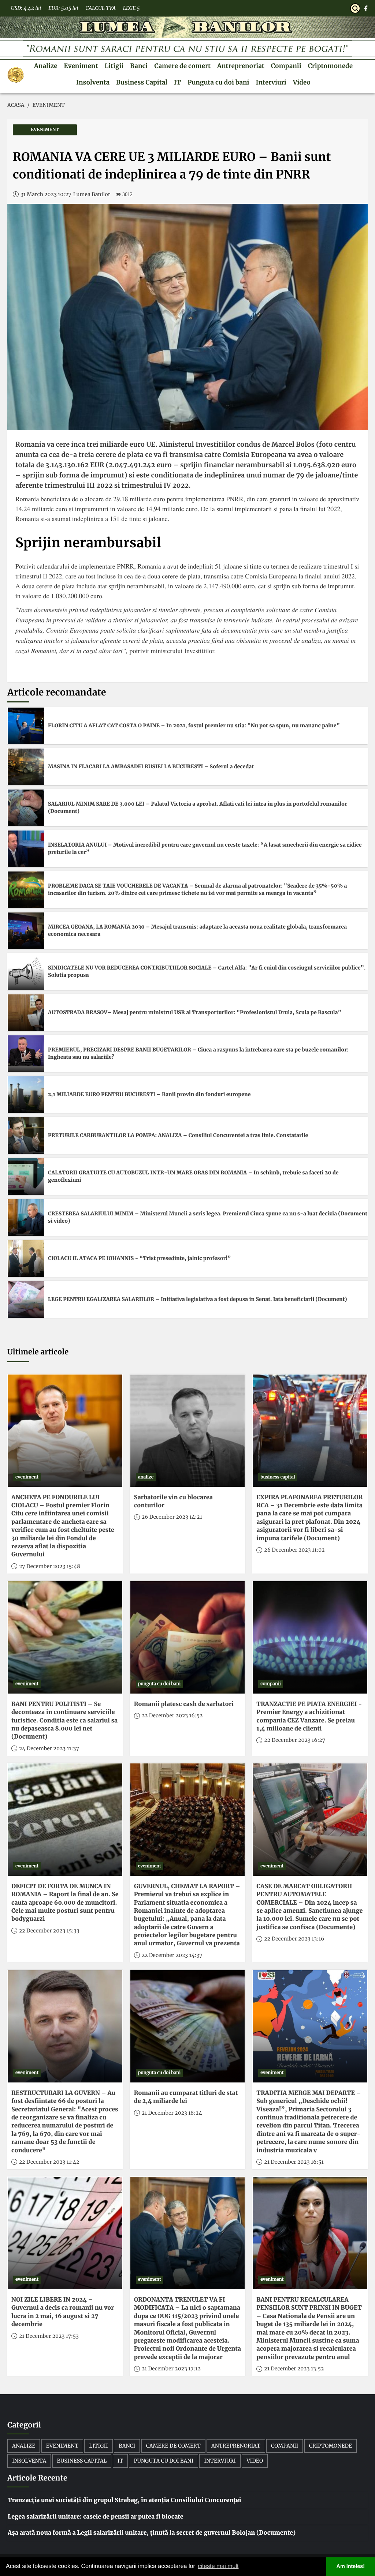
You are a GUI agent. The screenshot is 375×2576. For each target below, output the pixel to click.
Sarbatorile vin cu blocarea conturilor (173, 1501)
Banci (139, 66)
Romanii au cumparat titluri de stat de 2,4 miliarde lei (186, 2097)
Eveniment (81, 66)
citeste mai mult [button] (218, 2566)
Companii (286, 66)
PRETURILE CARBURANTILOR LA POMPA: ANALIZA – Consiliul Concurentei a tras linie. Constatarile (178, 1135)
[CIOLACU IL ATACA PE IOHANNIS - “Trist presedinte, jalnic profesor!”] (26, 1259)
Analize (46, 66)
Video (302, 82)
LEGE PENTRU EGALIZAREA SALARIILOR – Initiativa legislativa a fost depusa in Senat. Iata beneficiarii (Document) (198, 1299)
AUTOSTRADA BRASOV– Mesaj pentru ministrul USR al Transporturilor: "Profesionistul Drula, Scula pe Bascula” (195, 1012)
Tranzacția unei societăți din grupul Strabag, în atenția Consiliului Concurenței (124, 2500)
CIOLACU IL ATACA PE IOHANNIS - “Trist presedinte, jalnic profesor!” (140, 1258)
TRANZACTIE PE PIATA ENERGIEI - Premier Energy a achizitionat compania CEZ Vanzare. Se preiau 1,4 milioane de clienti (309, 1716)
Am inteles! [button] (351, 2566)
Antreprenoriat (241, 66)
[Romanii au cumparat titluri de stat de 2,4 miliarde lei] (188, 2026)
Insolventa (93, 82)
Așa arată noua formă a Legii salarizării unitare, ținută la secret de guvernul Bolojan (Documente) (152, 2533)
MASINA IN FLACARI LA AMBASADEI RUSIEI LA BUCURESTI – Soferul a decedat (151, 766)
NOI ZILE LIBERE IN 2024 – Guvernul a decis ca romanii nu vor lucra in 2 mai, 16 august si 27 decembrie (63, 2312)
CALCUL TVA (100, 8)
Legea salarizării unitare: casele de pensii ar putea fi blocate (96, 2517)
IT (177, 82)
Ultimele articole (38, 1352)
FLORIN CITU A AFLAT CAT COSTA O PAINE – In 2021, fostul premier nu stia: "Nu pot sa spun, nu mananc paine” (194, 725)
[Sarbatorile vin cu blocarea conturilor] (188, 1431)
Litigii (114, 66)
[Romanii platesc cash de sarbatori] (188, 1637)
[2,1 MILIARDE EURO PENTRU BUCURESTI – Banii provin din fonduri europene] (26, 1095)
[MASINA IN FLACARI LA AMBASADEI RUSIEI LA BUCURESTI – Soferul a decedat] (26, 767)
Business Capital (142, 82)
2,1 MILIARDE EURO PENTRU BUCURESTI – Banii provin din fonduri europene (149, 1094)
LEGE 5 (131, 8)
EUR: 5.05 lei (63, 8)
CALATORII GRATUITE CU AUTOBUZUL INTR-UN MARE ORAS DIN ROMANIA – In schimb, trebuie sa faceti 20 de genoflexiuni (193, 1176)
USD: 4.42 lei (26, 8)
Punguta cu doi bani (218, 82)
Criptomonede (330, 66)
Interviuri (271, 82)
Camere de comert (182, 66)
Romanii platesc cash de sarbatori (184, 1704)
